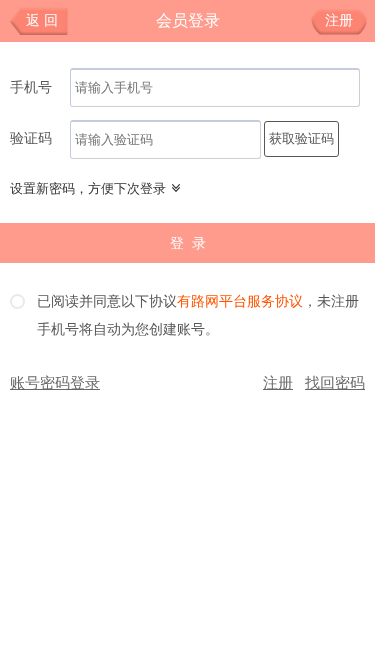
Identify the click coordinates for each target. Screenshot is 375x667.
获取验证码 (301, 138)
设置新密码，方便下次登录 (88, 188)
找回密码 (335, 383)
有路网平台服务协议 (240, 302)
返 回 (42, 20)
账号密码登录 (55, 383)
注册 (339, 20)
